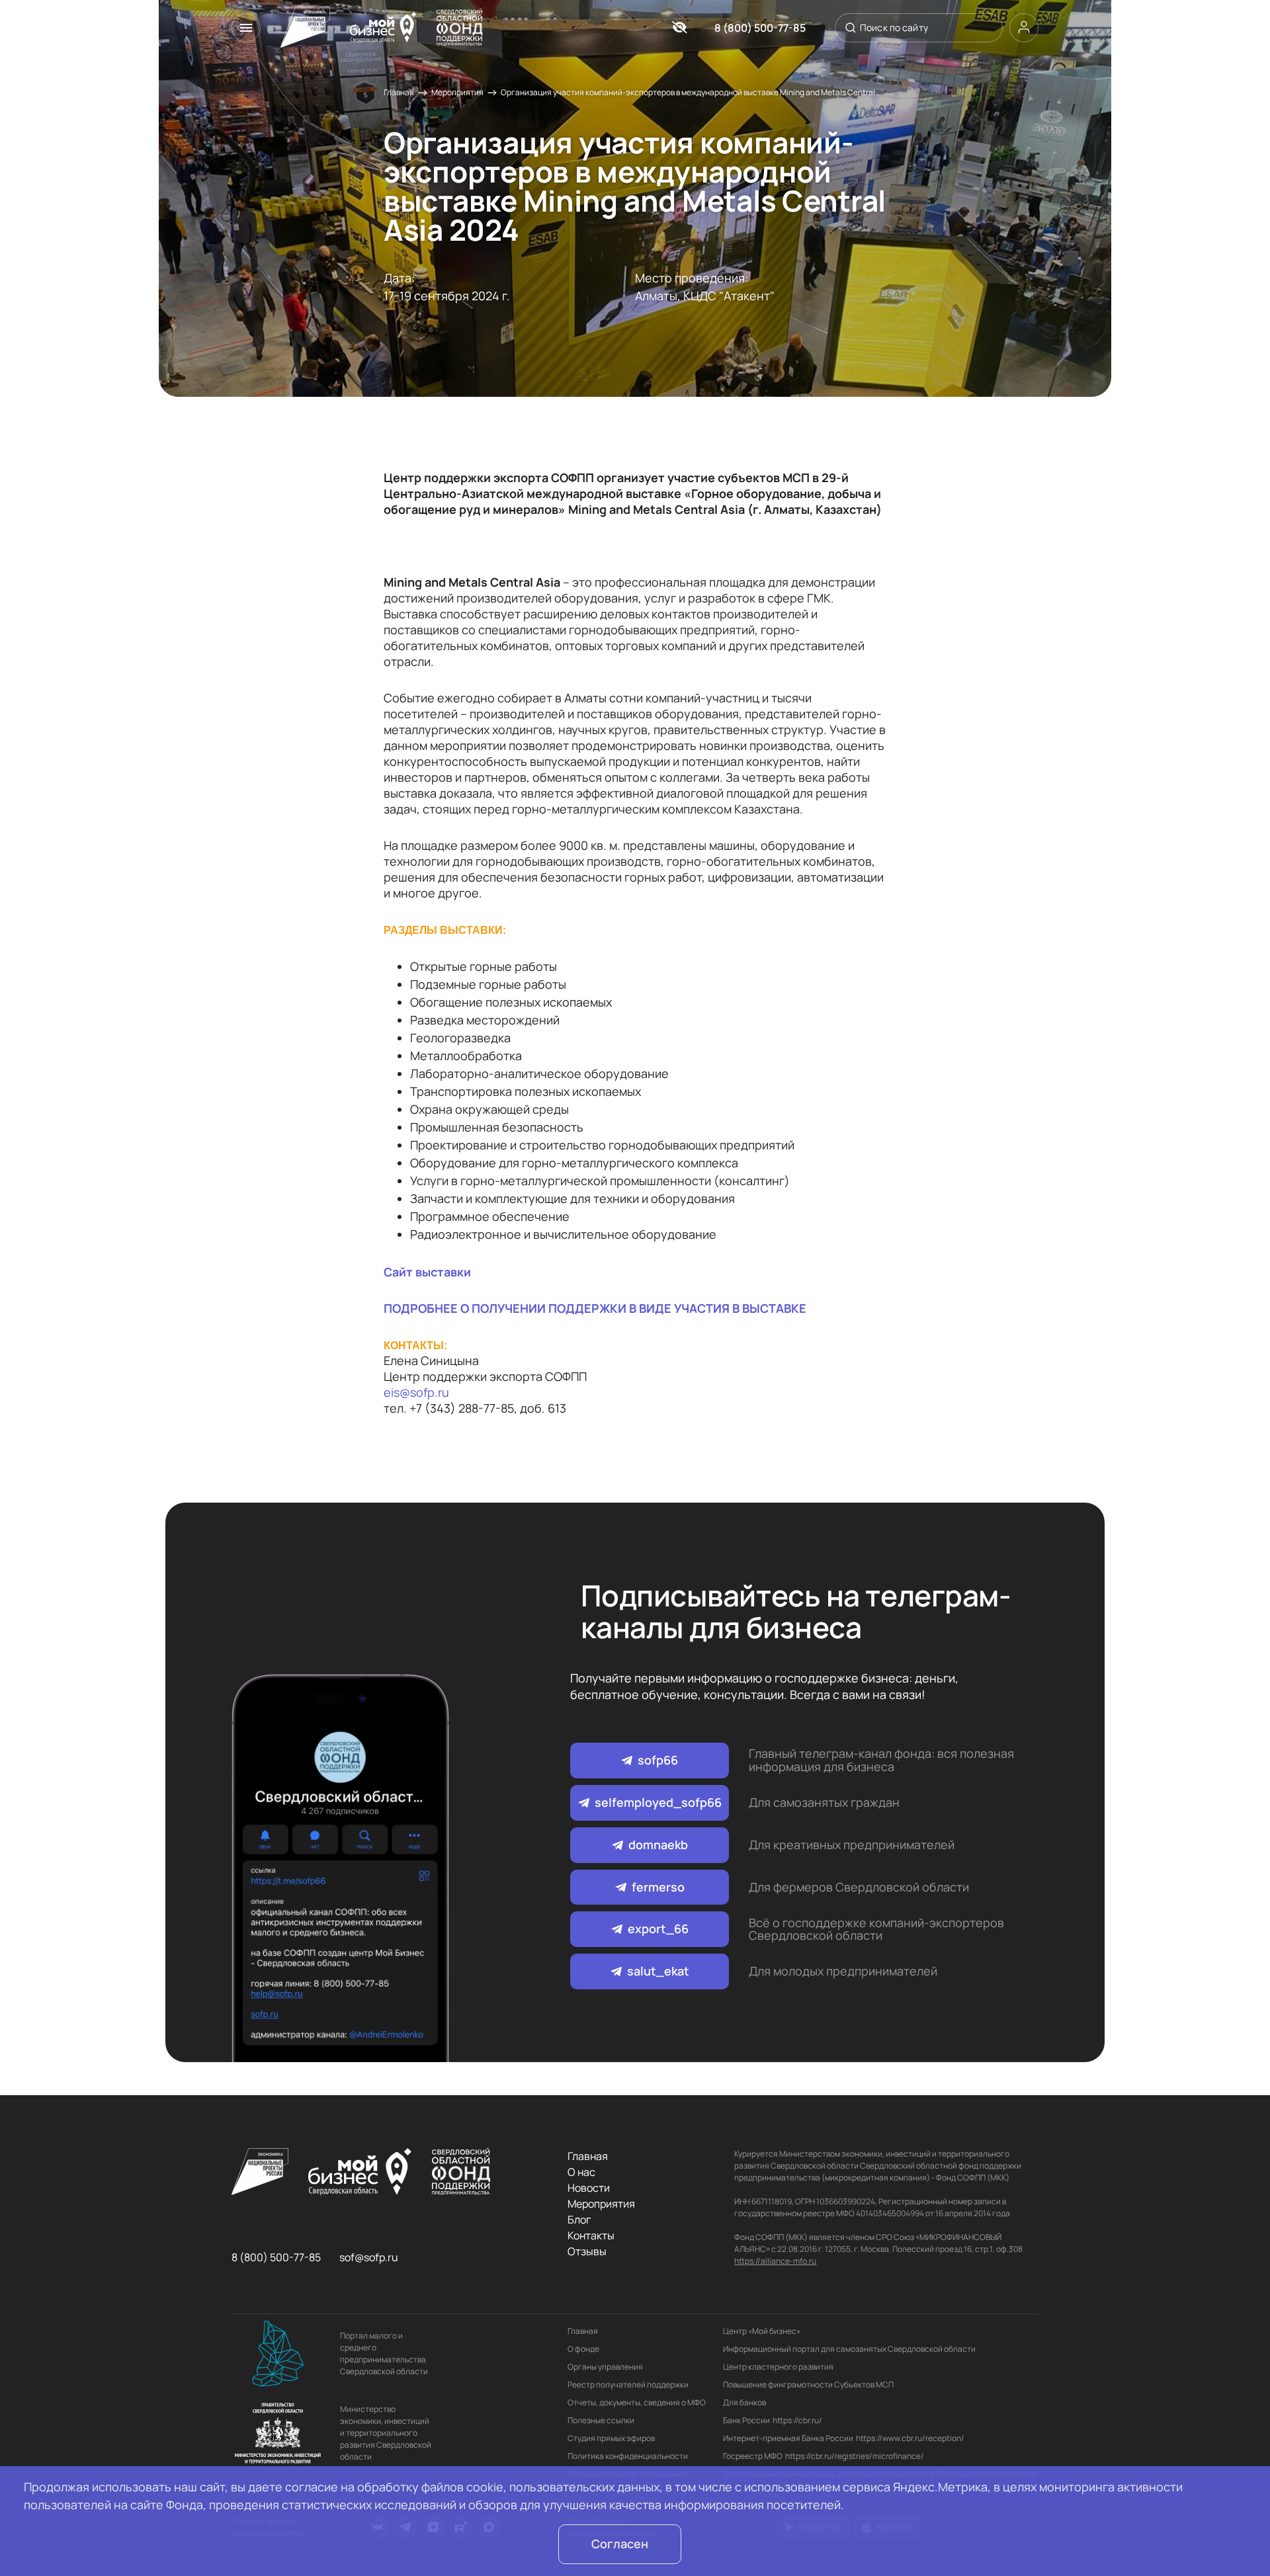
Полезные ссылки (601, 2420)
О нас (581, 2172)
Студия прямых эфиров (611, 2438)
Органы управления (605, 2367)
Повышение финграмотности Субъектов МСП (808, 2385)
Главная (399, 92)
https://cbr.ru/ (797, 2420)
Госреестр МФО (753, 2456)
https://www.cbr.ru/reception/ (910, 2438)
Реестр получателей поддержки (628, 2385)
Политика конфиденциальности (628, 2456)
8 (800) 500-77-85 (760, 28)
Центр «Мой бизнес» (762, 2331)
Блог (579, 2220)
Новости (589, 2188)
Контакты (591, 2235)
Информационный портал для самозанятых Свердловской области (849, 2349)
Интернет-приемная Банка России (788, 2438)
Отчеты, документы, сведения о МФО (637, 2402)
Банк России (746, 2420)
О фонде (583, 2349)
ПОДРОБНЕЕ (421, 1308)
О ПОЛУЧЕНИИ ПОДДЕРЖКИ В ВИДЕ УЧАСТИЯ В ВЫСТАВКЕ (633, 1308)
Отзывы (587, 2251)
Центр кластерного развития (778, 2367)
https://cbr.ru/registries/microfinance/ (855, 2456)
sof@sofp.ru (369, 2257)
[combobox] (917, 28)
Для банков (744, 2402)
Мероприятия (457, 92)
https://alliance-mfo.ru (775, 2261)
